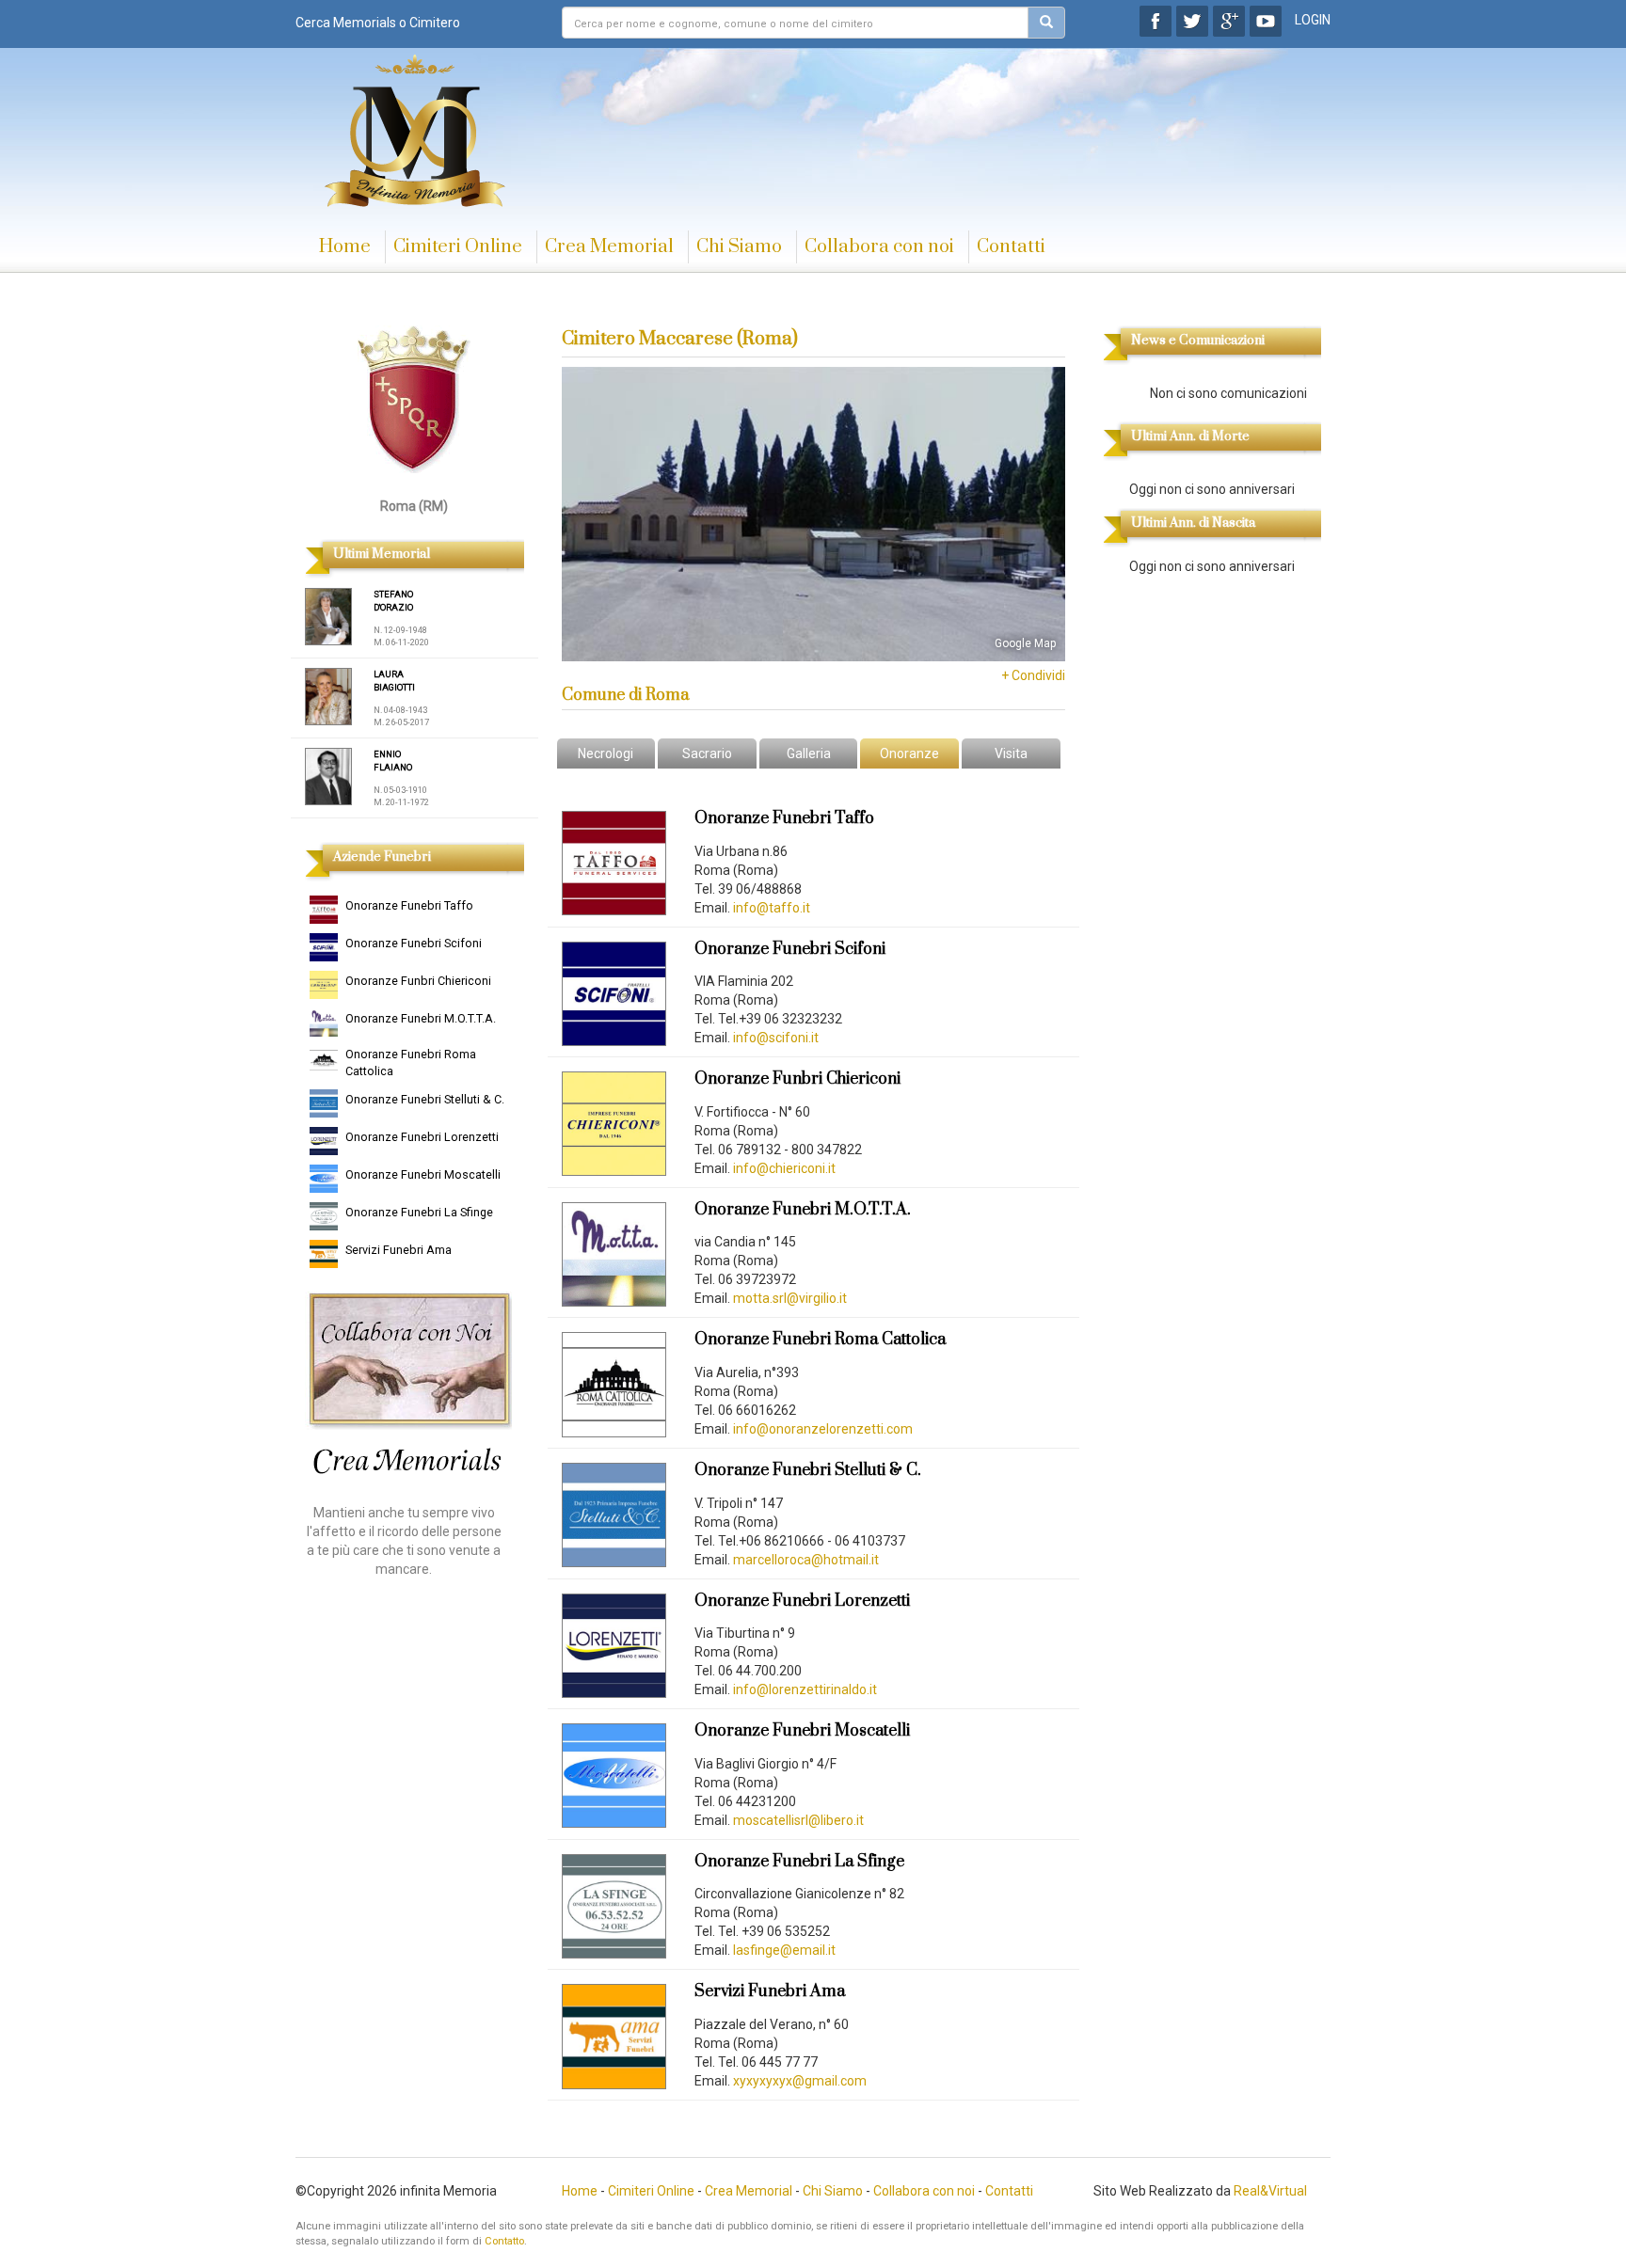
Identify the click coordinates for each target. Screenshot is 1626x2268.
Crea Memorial (609, 247)
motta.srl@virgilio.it (790, 1298)
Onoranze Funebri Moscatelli (423, 1174)
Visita (1011, 753)
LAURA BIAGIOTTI (394, 681)
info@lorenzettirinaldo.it (805, 1689)
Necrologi (606, 753)
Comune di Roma (625, 695)
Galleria (809, 753)
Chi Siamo (739, 247)
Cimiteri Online (458, 247)
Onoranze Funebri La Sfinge (419, 1212)
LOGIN (1313, 20)
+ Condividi (1033, 675)
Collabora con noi (879, 247)
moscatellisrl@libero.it (798, 1820)
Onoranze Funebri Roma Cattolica (411, 1063)
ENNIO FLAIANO (393, 761)
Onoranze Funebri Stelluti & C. (425, 1099)
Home (345, 247)
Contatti (1011, 247)
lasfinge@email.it (784, 1950)
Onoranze (909, 753)
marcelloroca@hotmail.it (806, 1560)
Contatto (504, 2241)
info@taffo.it (772, 908)
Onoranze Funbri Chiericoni (418, 981)
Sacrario (707, 753)
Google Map (1025, 643)
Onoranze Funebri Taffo (409, 905)
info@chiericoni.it (784, 1168)
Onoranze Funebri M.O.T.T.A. (421, 1018)
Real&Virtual (1270, 2191)
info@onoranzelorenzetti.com (823, 1429)
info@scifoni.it (776, 1038)
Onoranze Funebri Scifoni (414, 943)
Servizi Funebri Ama (399, 1250)
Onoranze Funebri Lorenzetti (422, 1137)
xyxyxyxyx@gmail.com (800, 2081)
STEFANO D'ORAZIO (393, 601)
